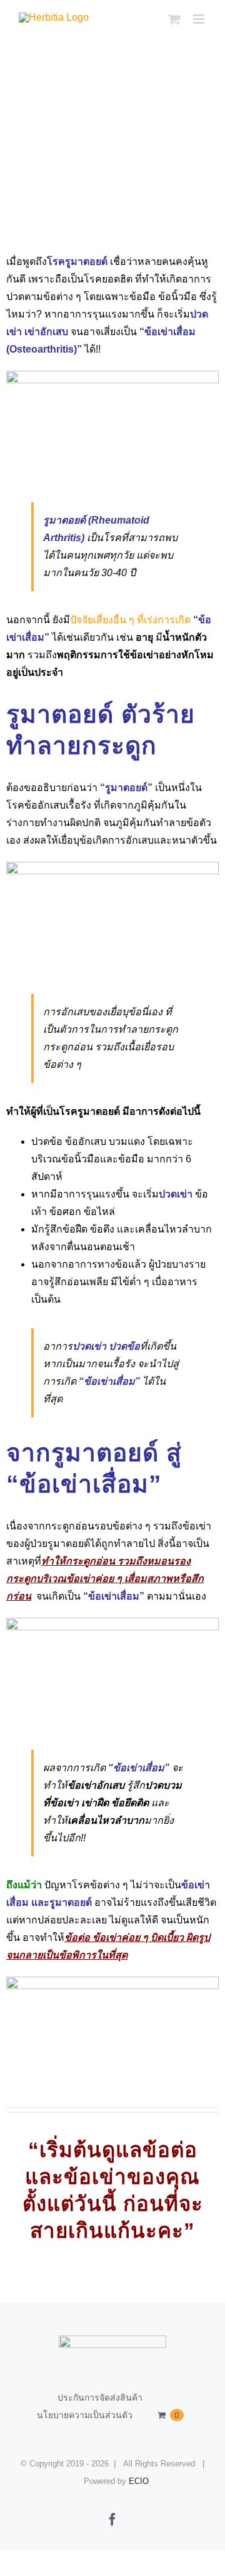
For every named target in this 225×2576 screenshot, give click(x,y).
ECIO (139, 2481)
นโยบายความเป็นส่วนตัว (85, 2415)
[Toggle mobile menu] (200, 19)
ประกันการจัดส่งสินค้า (100, 2398)
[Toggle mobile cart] (174, 19)
